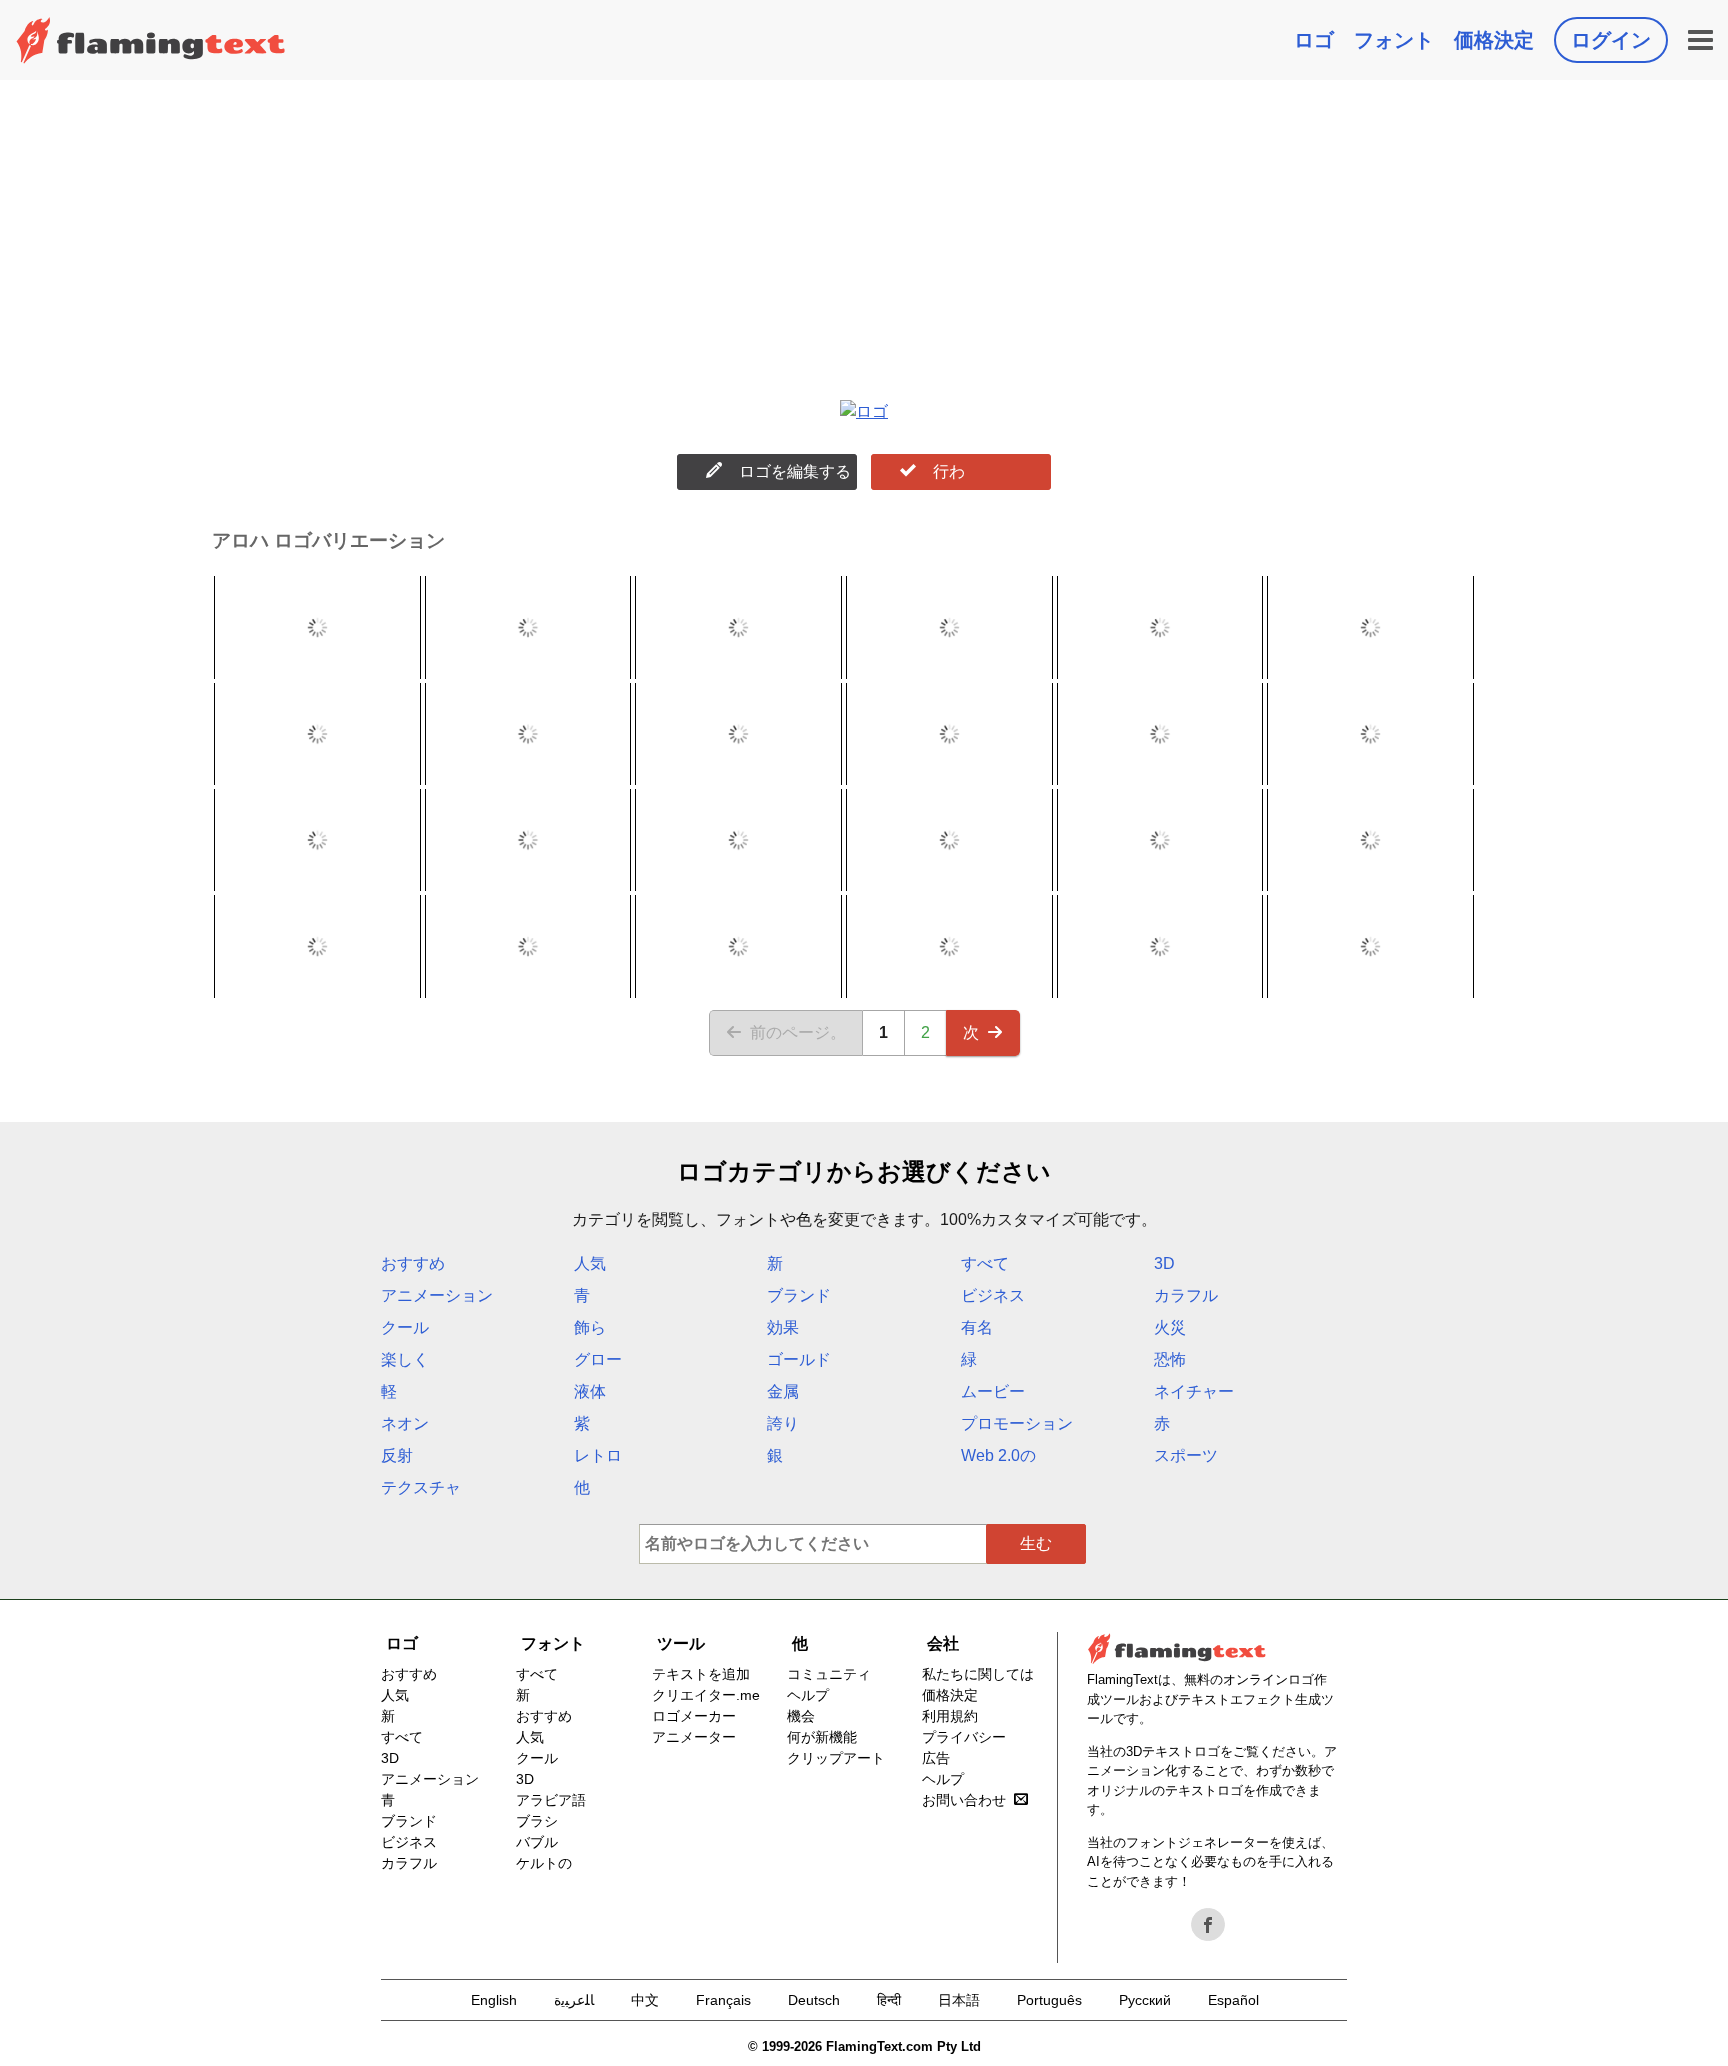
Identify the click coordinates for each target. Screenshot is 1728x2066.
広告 (936, 1758)
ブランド (799, 1295)
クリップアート (836, 1758)
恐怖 (1170, 1359)
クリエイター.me (706, 1695)
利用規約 (950, 1716)
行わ (949, 471)
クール (405, 1327)
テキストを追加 (701, 1674)
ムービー (993, 1391)
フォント (1394, 40)
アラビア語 (551, 1800)
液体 (590, 1391)
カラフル (1186, 1295)
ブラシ (537, 1821)
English (494, 2000)
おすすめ (413, 1263)
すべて (985, 1263)
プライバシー (964, 1737)
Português (1049, 2000)
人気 (590, 1263)
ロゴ (1314, 40)
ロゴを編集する (795, 471)
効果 (783, 1327)
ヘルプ (808, 1695)
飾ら (590, 1327)
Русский (1145, 2000)
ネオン (405, 1423)
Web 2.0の (998, 1455)
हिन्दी (889, 2000)
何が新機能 (822, 1737)
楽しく (405, 1359)
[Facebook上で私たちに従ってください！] (1208, 1925)
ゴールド (799, 1359)
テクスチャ (421, 1487)
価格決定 (1494, 40)
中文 (645, 2000)
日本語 (959, 2000)
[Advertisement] (864, 230)
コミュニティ (829, 1674)
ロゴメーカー (694, 1716)
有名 (977, 1327)
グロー (598, 1359)
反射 (397, 1455)
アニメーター (694, 1737)
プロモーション (1017, 1423)
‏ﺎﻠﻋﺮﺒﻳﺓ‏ (574, 2000)
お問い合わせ (964, 1800)
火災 (1170, 1327)
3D (1164, 1263)
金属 (783, 1391)
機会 (801, 1716)
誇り (783, 1423)
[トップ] (151, 40)
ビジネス (993, 1295)
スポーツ (1186, 1455)
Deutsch (814, 2000)
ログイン (1611, 40)
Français (723, 2000)
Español (1233, 2000)
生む (1036, 1543)
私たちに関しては (978, 1674)
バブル (537, 1842)
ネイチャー (1194, 1391)
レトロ (598, 1455)
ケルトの (544, 1863)
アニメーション (437, 1295)
